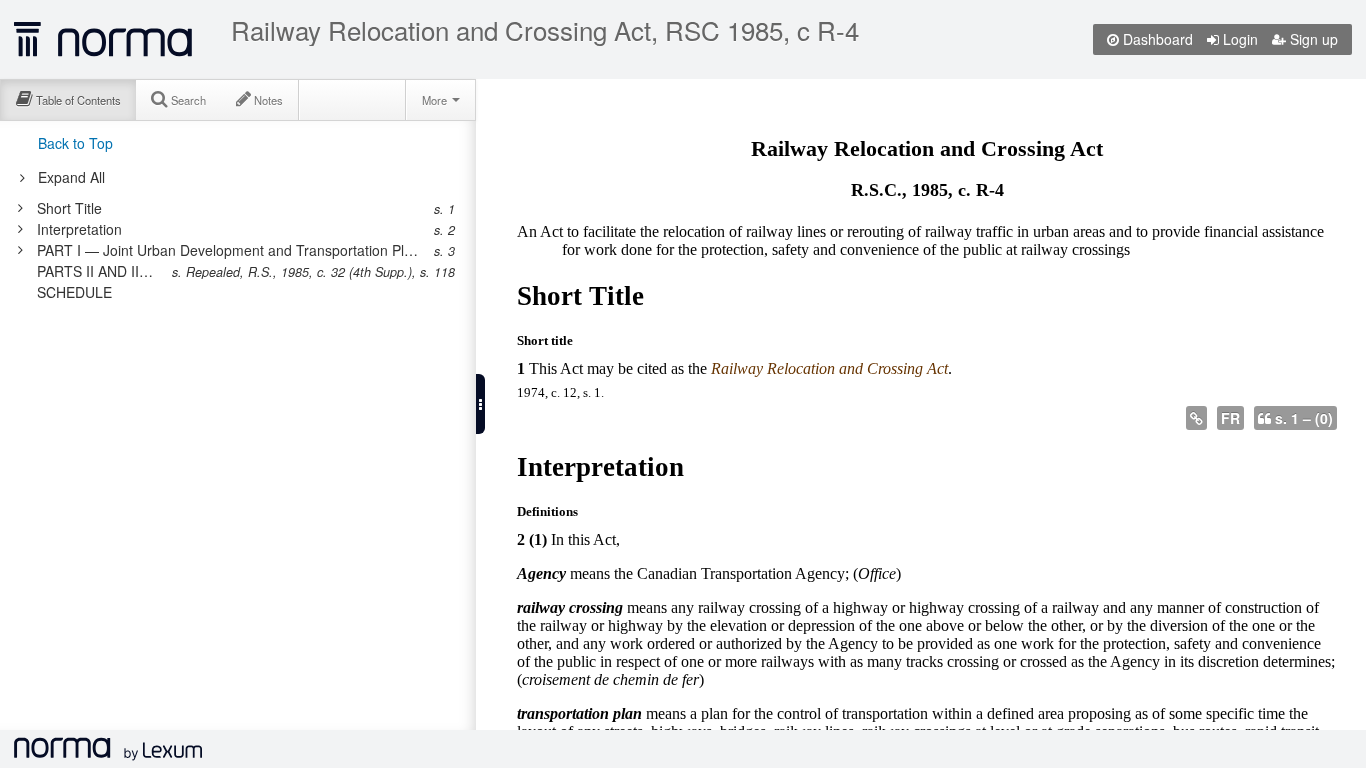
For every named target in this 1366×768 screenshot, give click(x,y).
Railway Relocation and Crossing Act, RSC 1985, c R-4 (545, 30)
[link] (227, 208)
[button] (480, 404)
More (436, 100)
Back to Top (75, 143)
